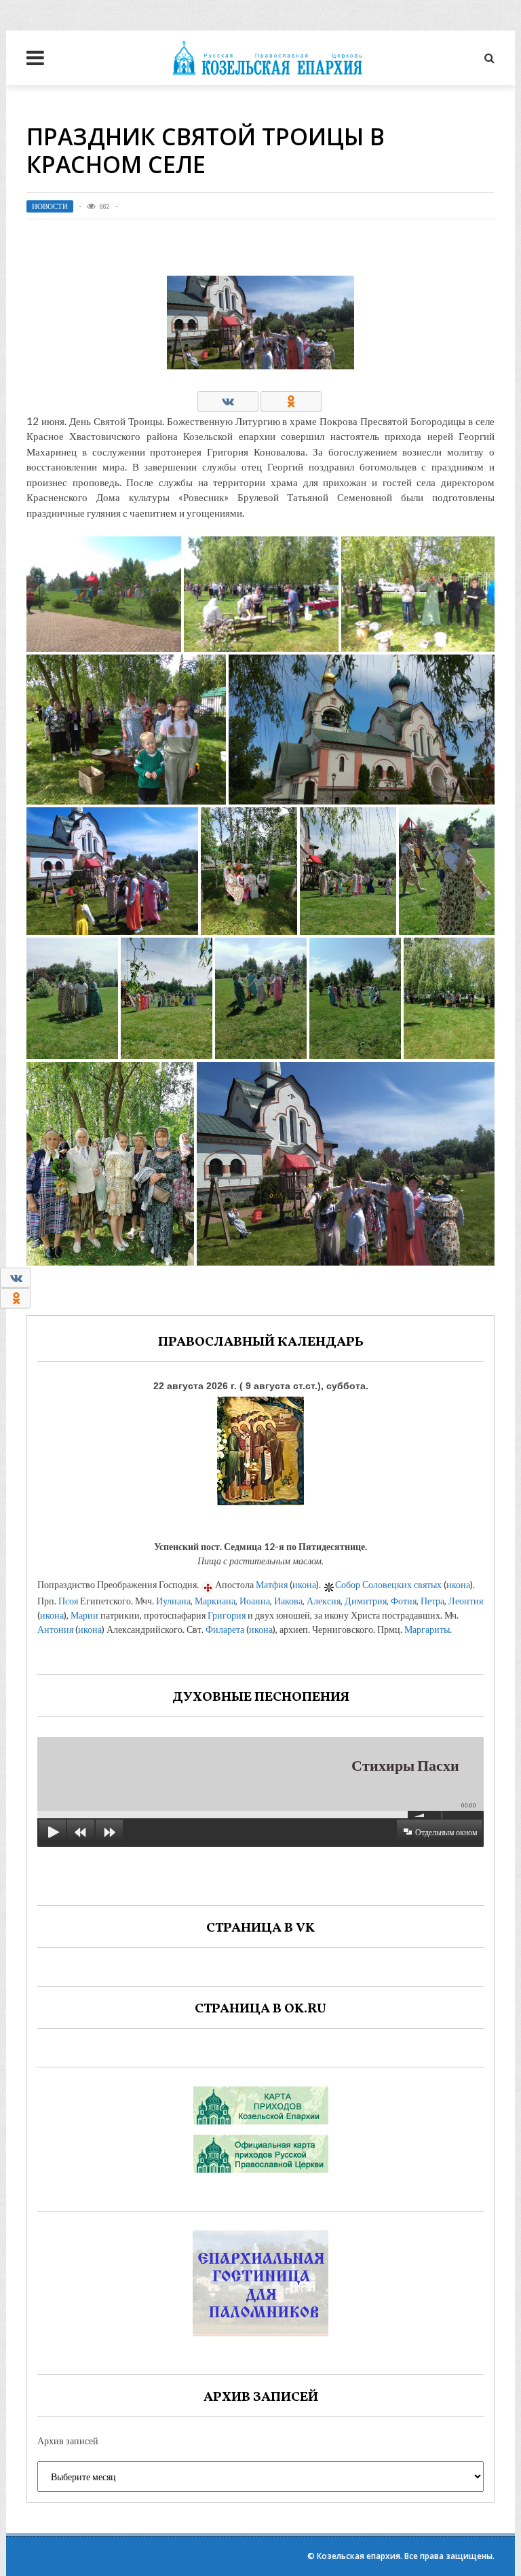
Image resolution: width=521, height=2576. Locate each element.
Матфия (272, 1584)
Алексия (324, 1601)
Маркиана (215, 1601)
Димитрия (366, 1601)
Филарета (225, 1629)
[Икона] (260, 1448)
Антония (55, 1629)
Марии (84, 1615)
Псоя (68, 1601)
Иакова (288, 1601)
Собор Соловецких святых (388, 1584)
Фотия (404, 1601)
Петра (432, 1601)
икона (304, 1584)
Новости (50, 206)
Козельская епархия (359, 2556)
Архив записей (68, 2441)
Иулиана (173, 1601)
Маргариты (427, 1629)
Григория (227, 1615)
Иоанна (255, 1601)
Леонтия (466, 1601)
